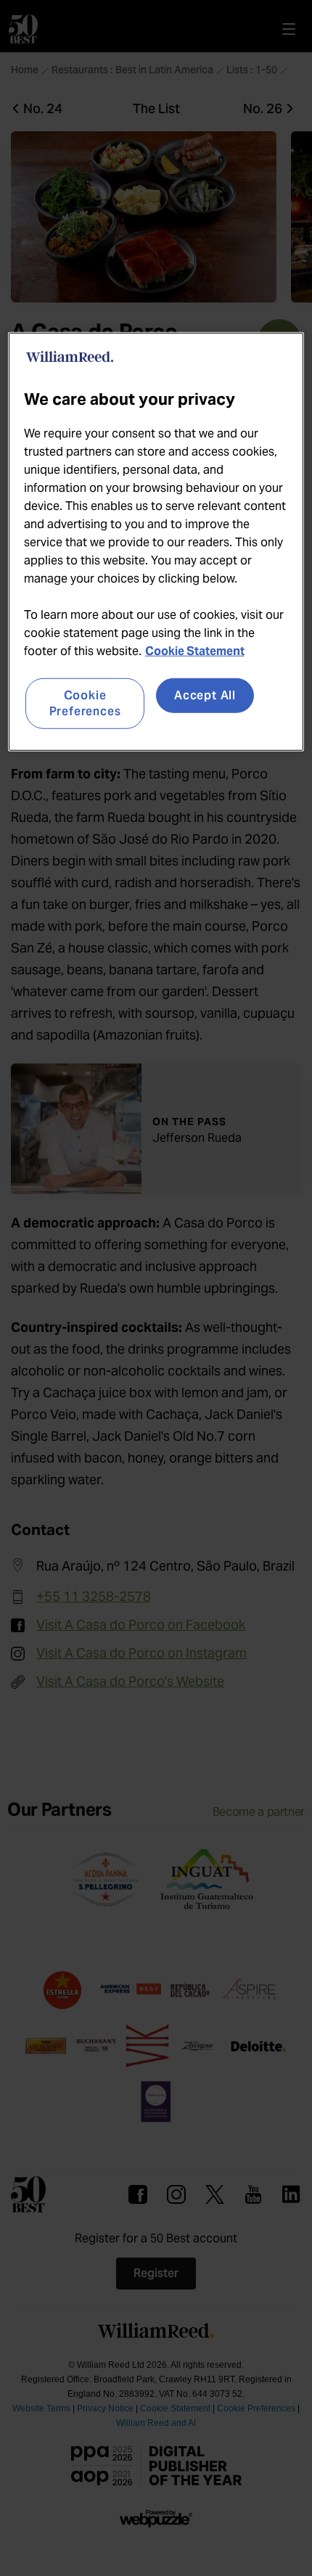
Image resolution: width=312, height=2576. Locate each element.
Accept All (205, 695)
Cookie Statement (195, 650)
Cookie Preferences (85, 703)
